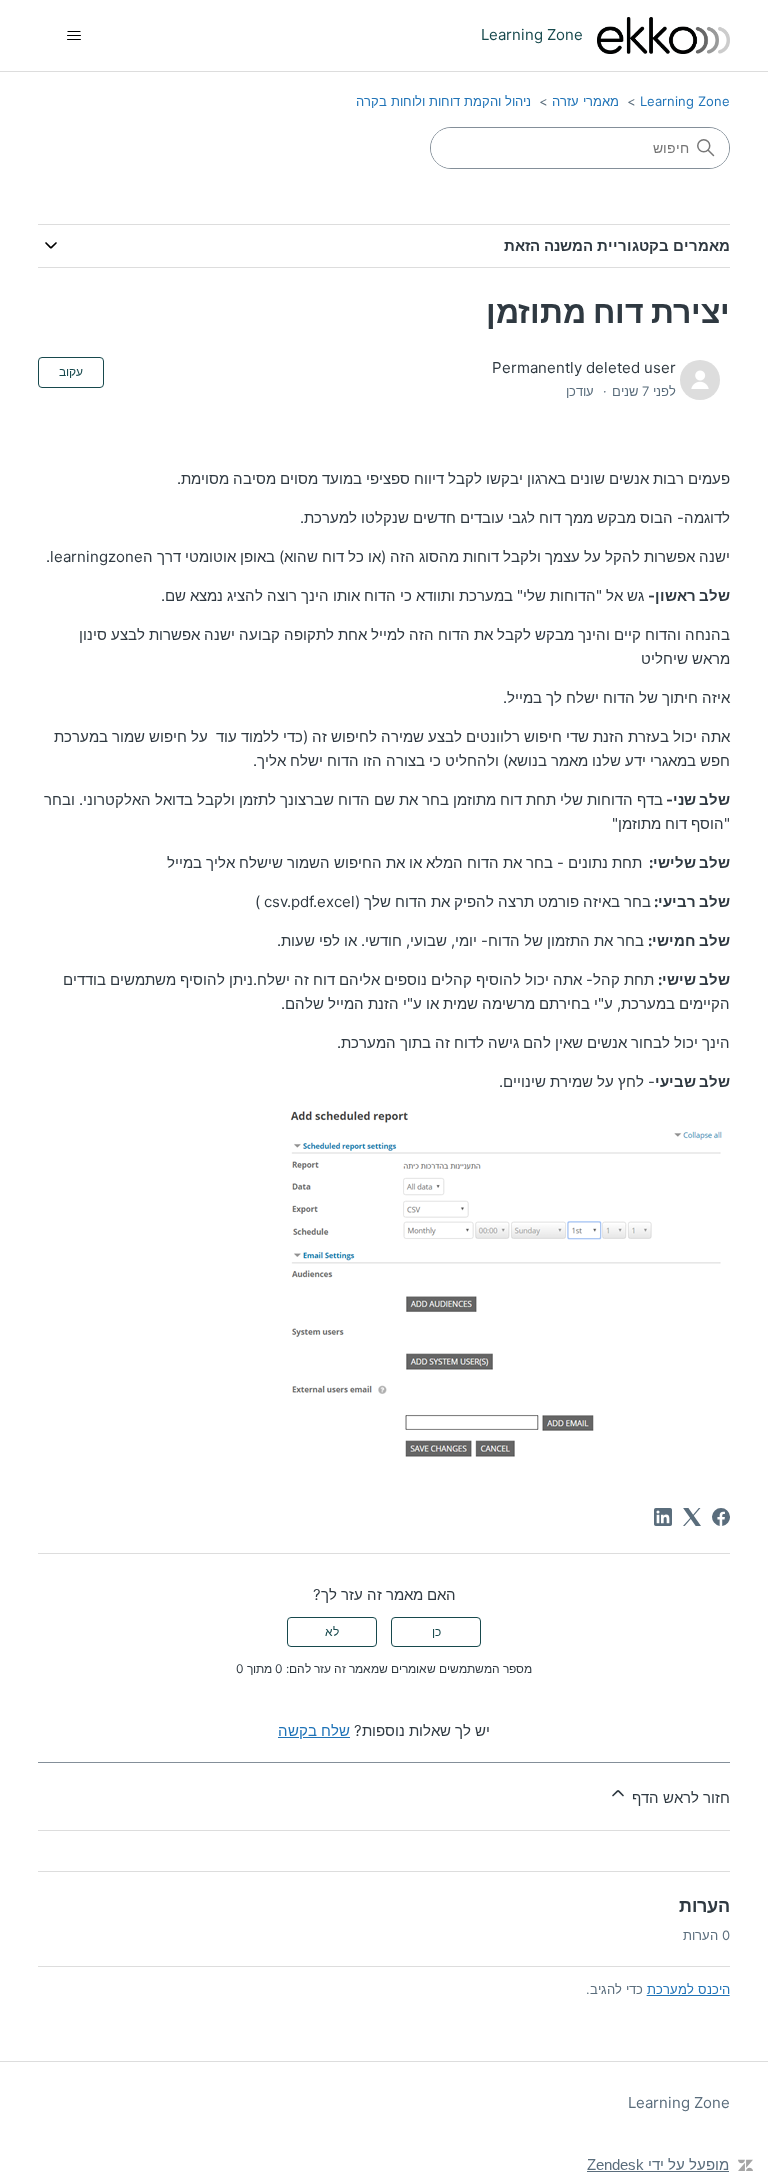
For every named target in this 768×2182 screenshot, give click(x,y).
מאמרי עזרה (585, 101)
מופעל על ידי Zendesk (658, 2164)
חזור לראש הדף (678, 1797)
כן (436, 1631)
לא (332, 1631)
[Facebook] (721, 1517)
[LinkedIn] (663, 1517)
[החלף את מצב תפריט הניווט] (73, 36)
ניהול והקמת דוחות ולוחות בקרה (443, 101)
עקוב (71, 371)
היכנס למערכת (688, 1989)
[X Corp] (692, 1517)
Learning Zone (685, 101)
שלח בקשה (314, 1730)
